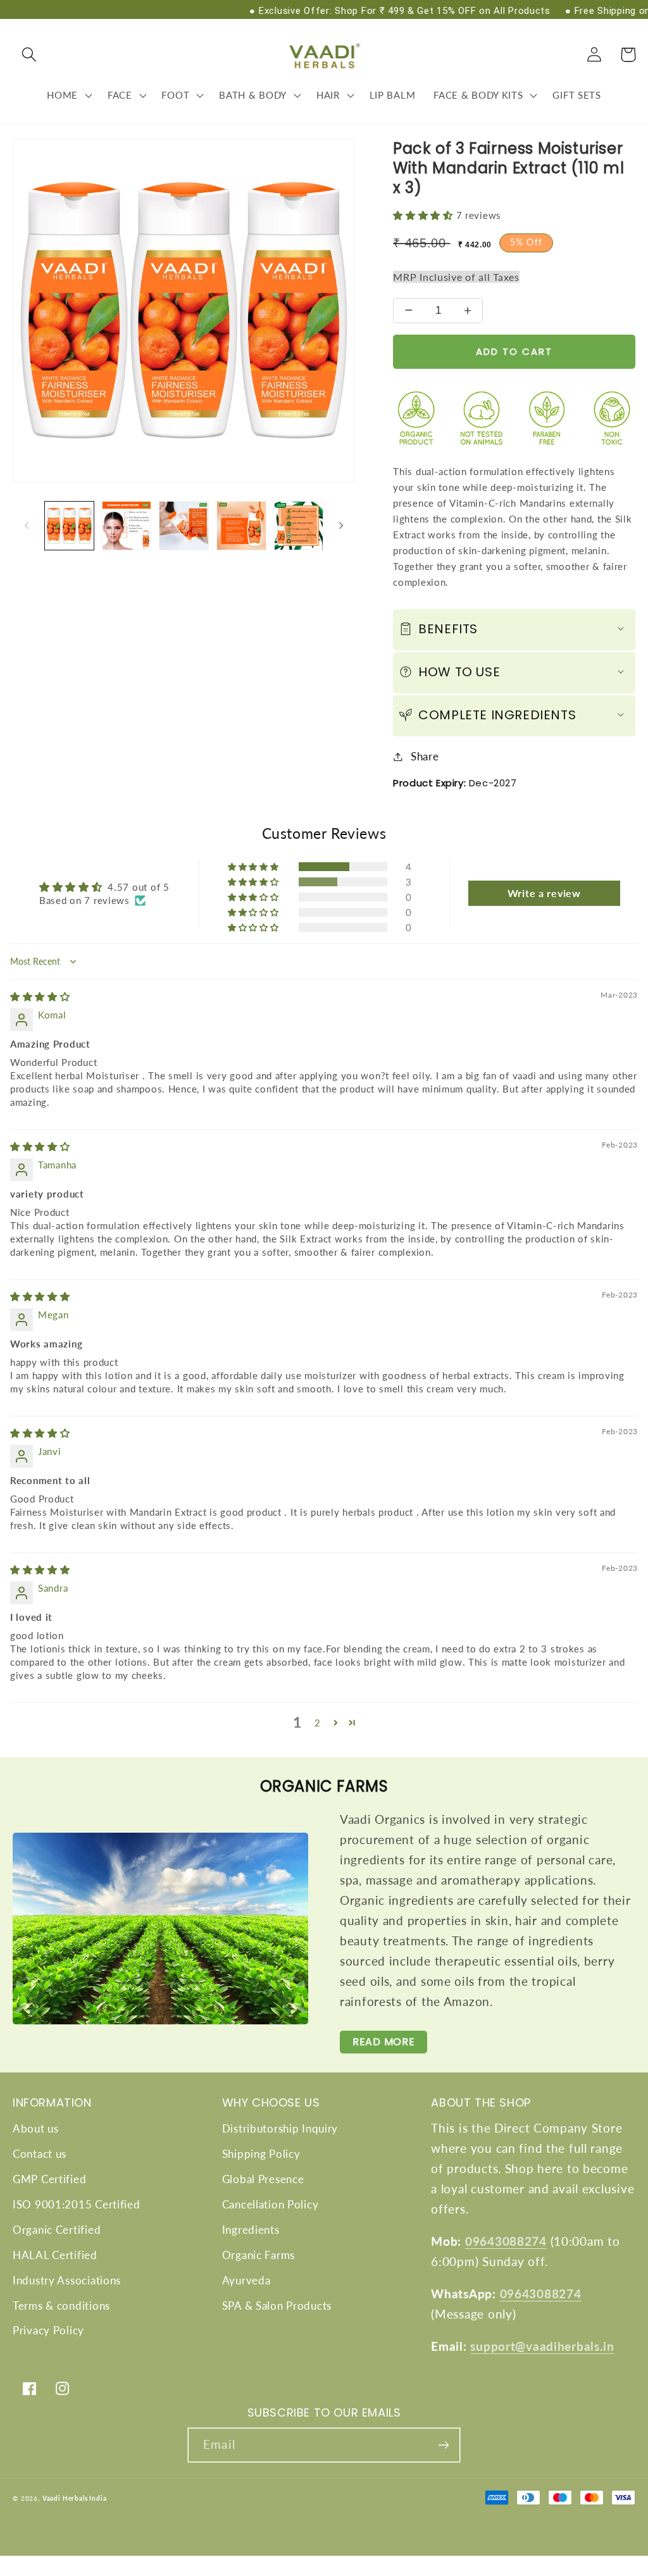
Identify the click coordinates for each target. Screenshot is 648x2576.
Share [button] (425, 756)
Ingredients (251, 2230)
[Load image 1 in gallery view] (69, 526)
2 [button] (318, 1723)
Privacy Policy (48, 2330)
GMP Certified (49, 2179)
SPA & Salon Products (277, 2306)
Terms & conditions (61, 2306)
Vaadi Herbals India (75, 2498)
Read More (383, 2042)
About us (36, 2128)
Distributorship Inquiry (280, 2128)
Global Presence (263, 2179)
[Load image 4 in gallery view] (241, 526)
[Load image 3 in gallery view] (184, 526)
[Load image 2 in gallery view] (127, 526)
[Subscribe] (443, 2445)
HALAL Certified (55, 2255)
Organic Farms (259, 2255)
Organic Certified (57, 2230)
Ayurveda (246, 2280)
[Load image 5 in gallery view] (299, 526)
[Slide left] (27, 526)
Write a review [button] (544, 893)
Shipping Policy (261, 2154)
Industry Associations (67, 2280)
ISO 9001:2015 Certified (77, 2204)
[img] (40, 996)
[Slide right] (341, 526)
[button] (29, 55)
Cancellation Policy (271, 2204)
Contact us (40, 2154)
